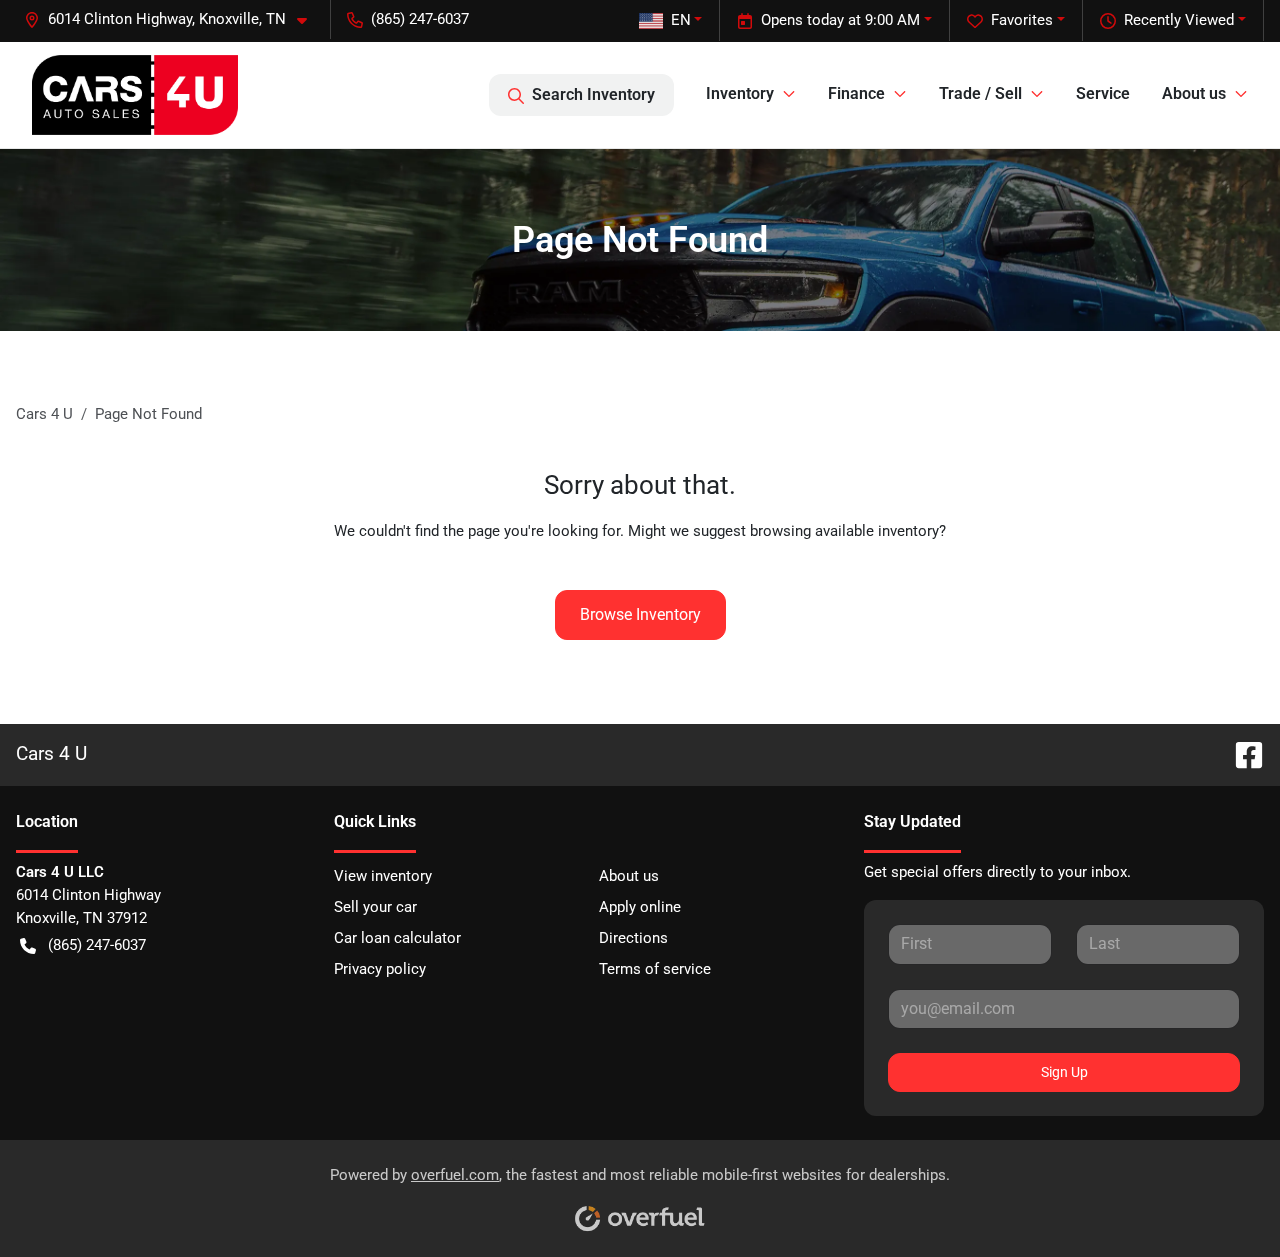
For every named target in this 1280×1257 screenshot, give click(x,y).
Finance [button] (856, 93)
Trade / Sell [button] (980, 93)
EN (681, 20)
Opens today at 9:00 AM (840, 20)
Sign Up (1064, 1072)
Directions (633, 938)
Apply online (640, 907)
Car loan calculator (397, 938)
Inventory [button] (740, 93)
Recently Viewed (1179, 20)
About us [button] (1194, 93)
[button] (173, 19)
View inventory (383, 876)
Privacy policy (380, 969)
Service (1103, 93)
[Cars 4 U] (135, 95)
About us (629, 876)
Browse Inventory (640, 614)
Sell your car (375, 907)
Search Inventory (593, 94)
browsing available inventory (844, 531)
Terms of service (655, 969)
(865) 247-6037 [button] (420, 19)
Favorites (1022, 20)
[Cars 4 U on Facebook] (1241, 753)
